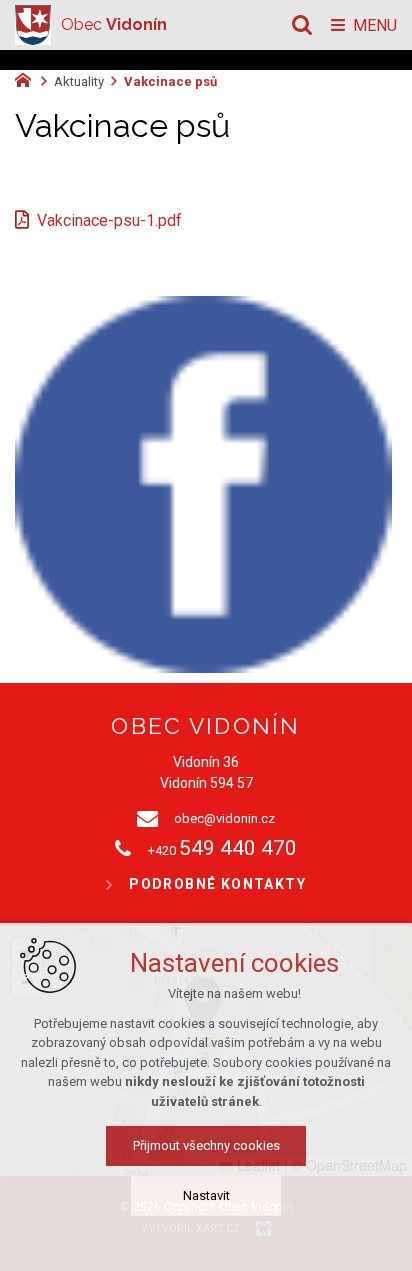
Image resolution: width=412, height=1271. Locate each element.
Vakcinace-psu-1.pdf (109, 220)
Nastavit (206, 1195)
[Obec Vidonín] (33, 25)
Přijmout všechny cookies (206, 1145)
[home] (28, 78)
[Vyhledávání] (302, 25)
